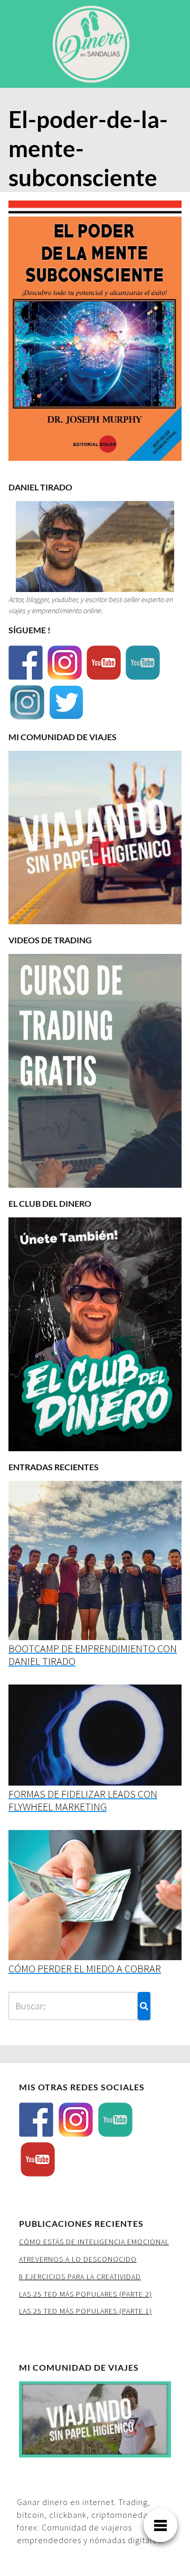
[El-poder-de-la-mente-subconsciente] (95, 334)
